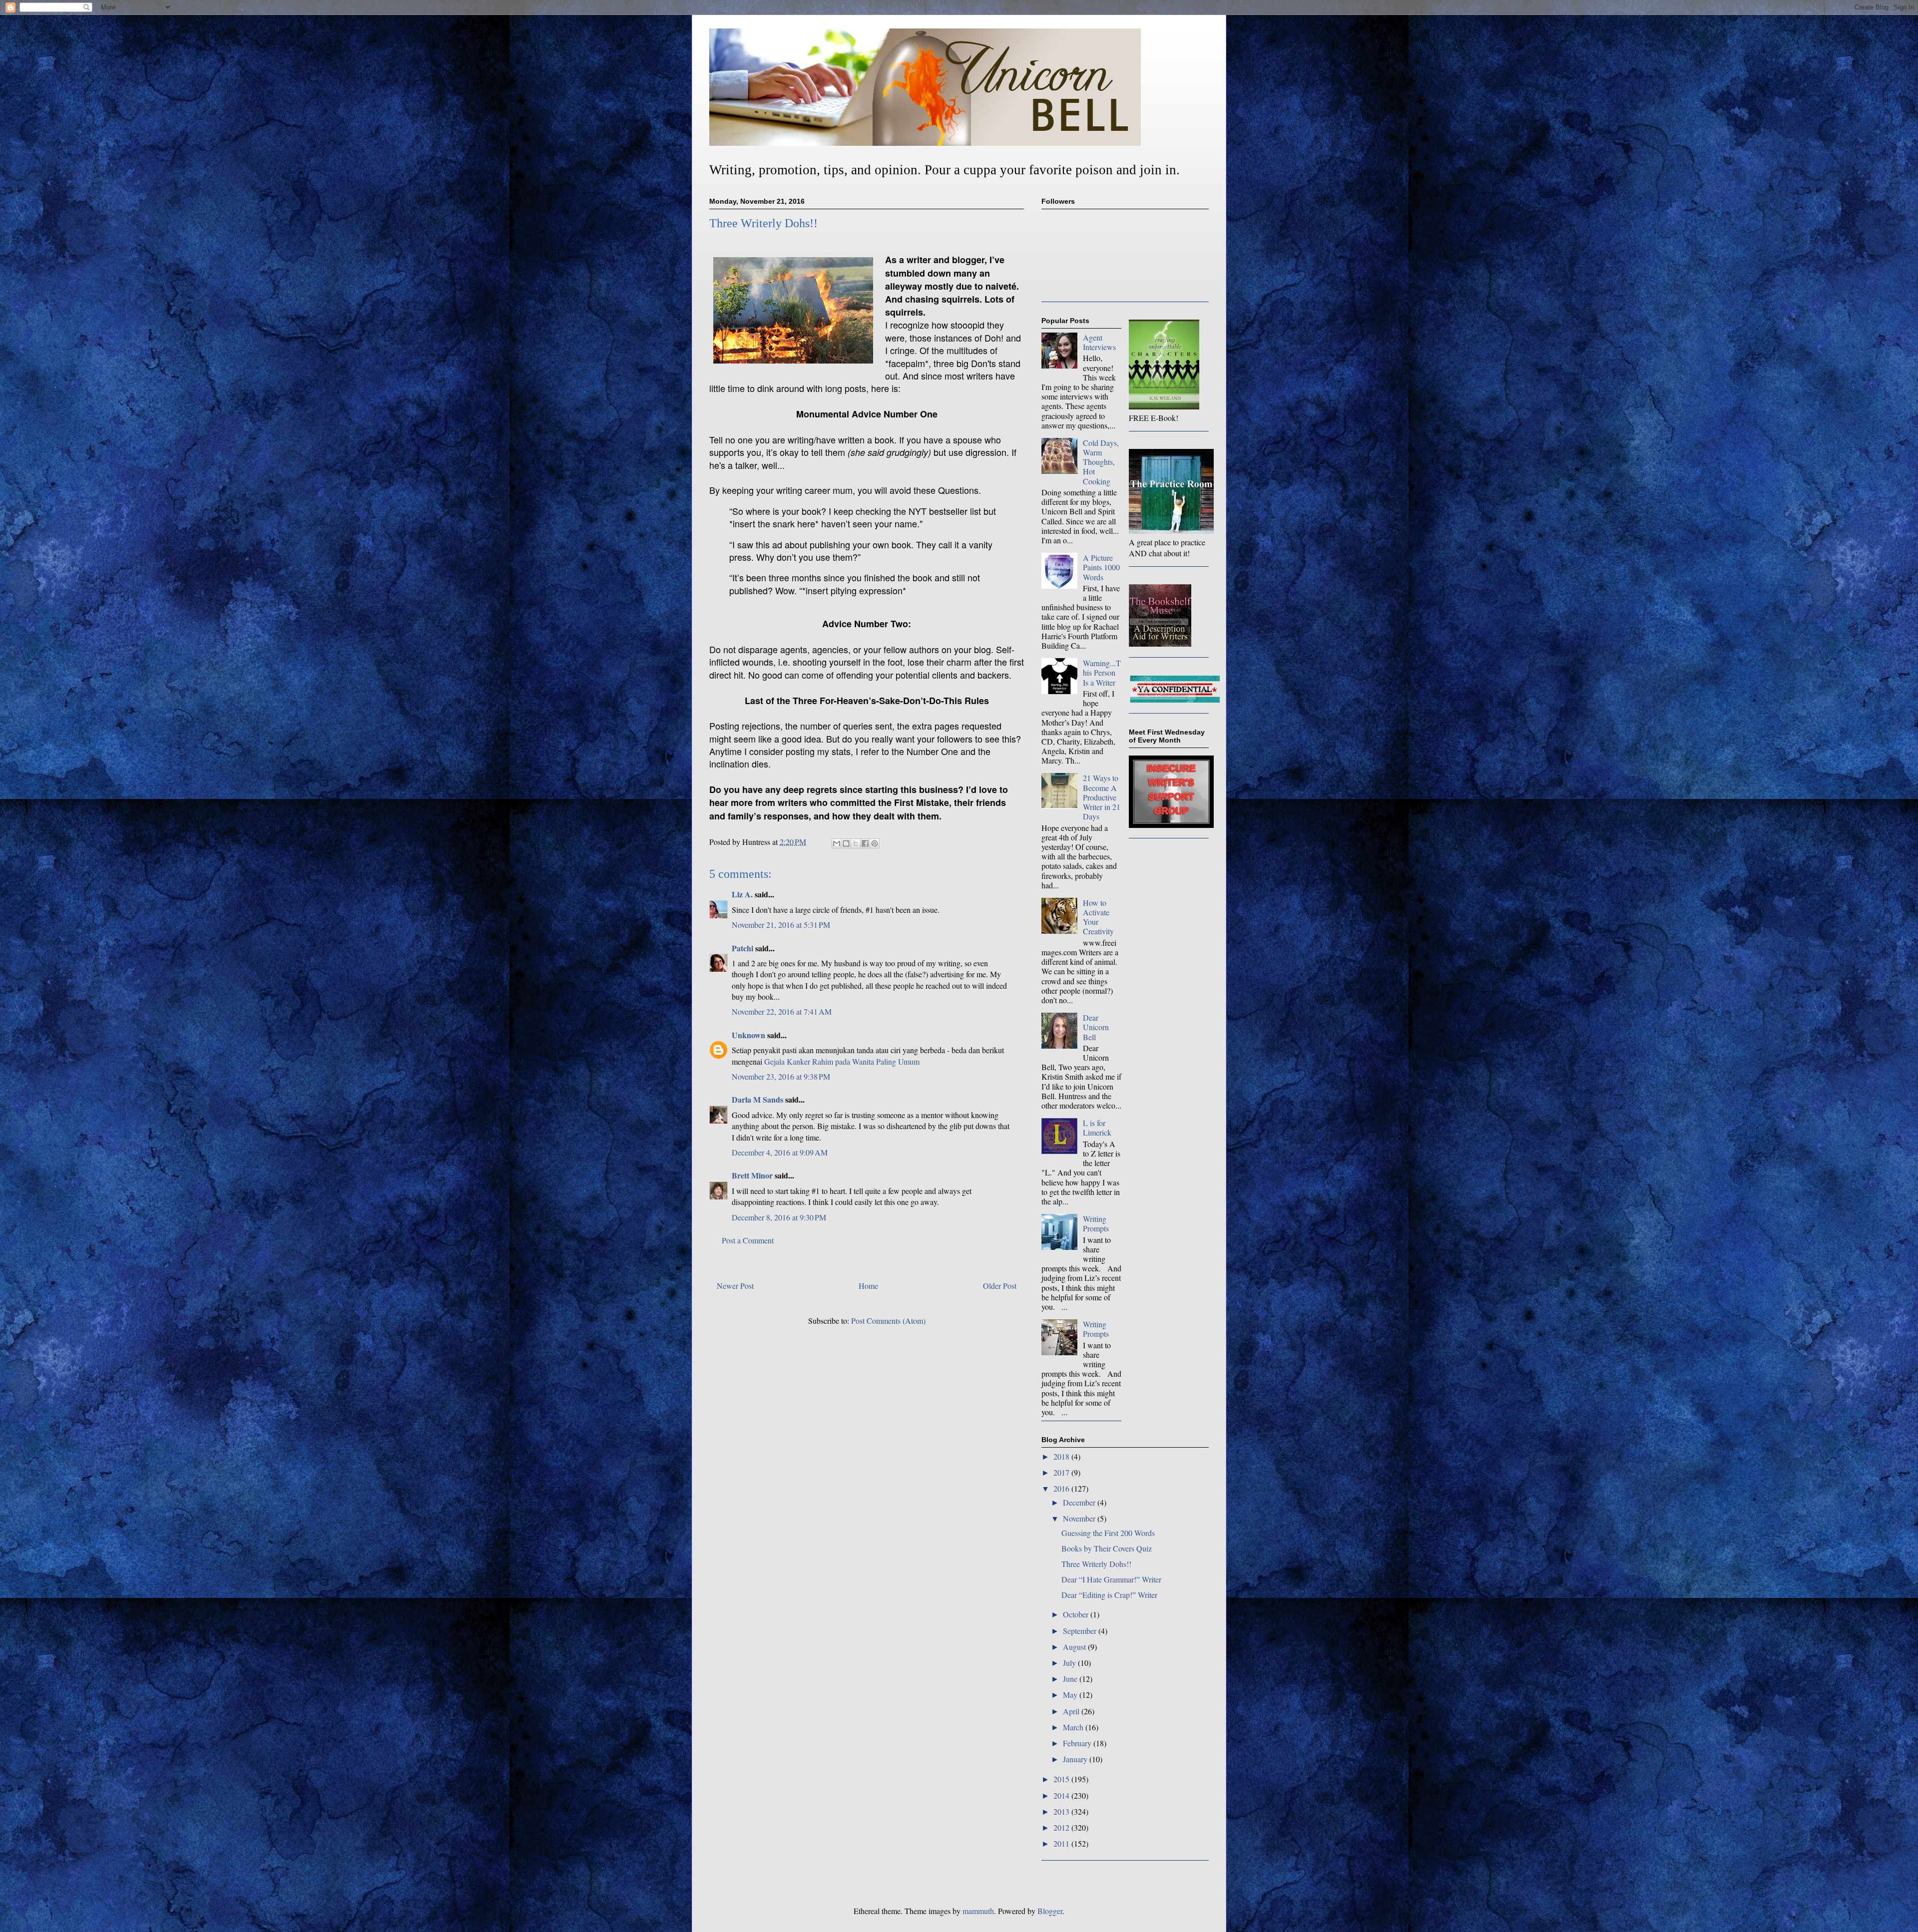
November (1080, 1518)
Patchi (742, 948)
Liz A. (742, 894)
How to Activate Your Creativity (1098, 917)
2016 (1062, 1488)
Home (868, 1286)
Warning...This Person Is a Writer (1102, 672)
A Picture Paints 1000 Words (1101, 567)
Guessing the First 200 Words (1108, 1533)
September (1081, 1631)
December (1080, 1502)
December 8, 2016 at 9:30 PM (779, 1217)
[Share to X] (856, 843)
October (1077, 1614)
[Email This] (837, 843)
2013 (1062, 1811)
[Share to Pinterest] (875, 843)
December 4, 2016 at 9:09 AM (780, 1152)
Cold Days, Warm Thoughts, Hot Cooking (1101, 462)
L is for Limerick (1097, 1128)
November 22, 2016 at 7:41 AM (782, 1011)
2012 (1062, 1827)
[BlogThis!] (846, 843)
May (1071, 1695)
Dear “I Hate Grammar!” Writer (1111, 1579)
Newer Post (735, 1286)
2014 (1062, 1795)
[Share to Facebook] (865, 843)
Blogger (1050, 1911)
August (1075, 1647)
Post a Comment (748, 1240)
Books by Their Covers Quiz (1107, 1548)
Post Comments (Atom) (888, 1321)
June (1071, 1679)
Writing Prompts (1096, 1223)
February (1078, 1743)
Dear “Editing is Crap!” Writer (1109, 1595)
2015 (1062, 1779)
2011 (1062, 1843)
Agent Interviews (1099, 342)
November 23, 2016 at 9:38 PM (781, 1076)
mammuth (978, 1911)
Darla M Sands (757, 1099)
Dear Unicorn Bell (1096, 1027)
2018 (1062, 1456)
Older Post (1000, 1286)
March (1074, 1727)
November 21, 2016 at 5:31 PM (781, 925)
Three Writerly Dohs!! (1096, 1564)
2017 (1062, 1472)
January (1076, 1759)
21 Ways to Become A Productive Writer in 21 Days (1102, 797)
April (1072, 1711)
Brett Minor (752, 1175)
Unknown (748, 1035)
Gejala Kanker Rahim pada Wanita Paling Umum (842, 1061)
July (1070, 1663)
